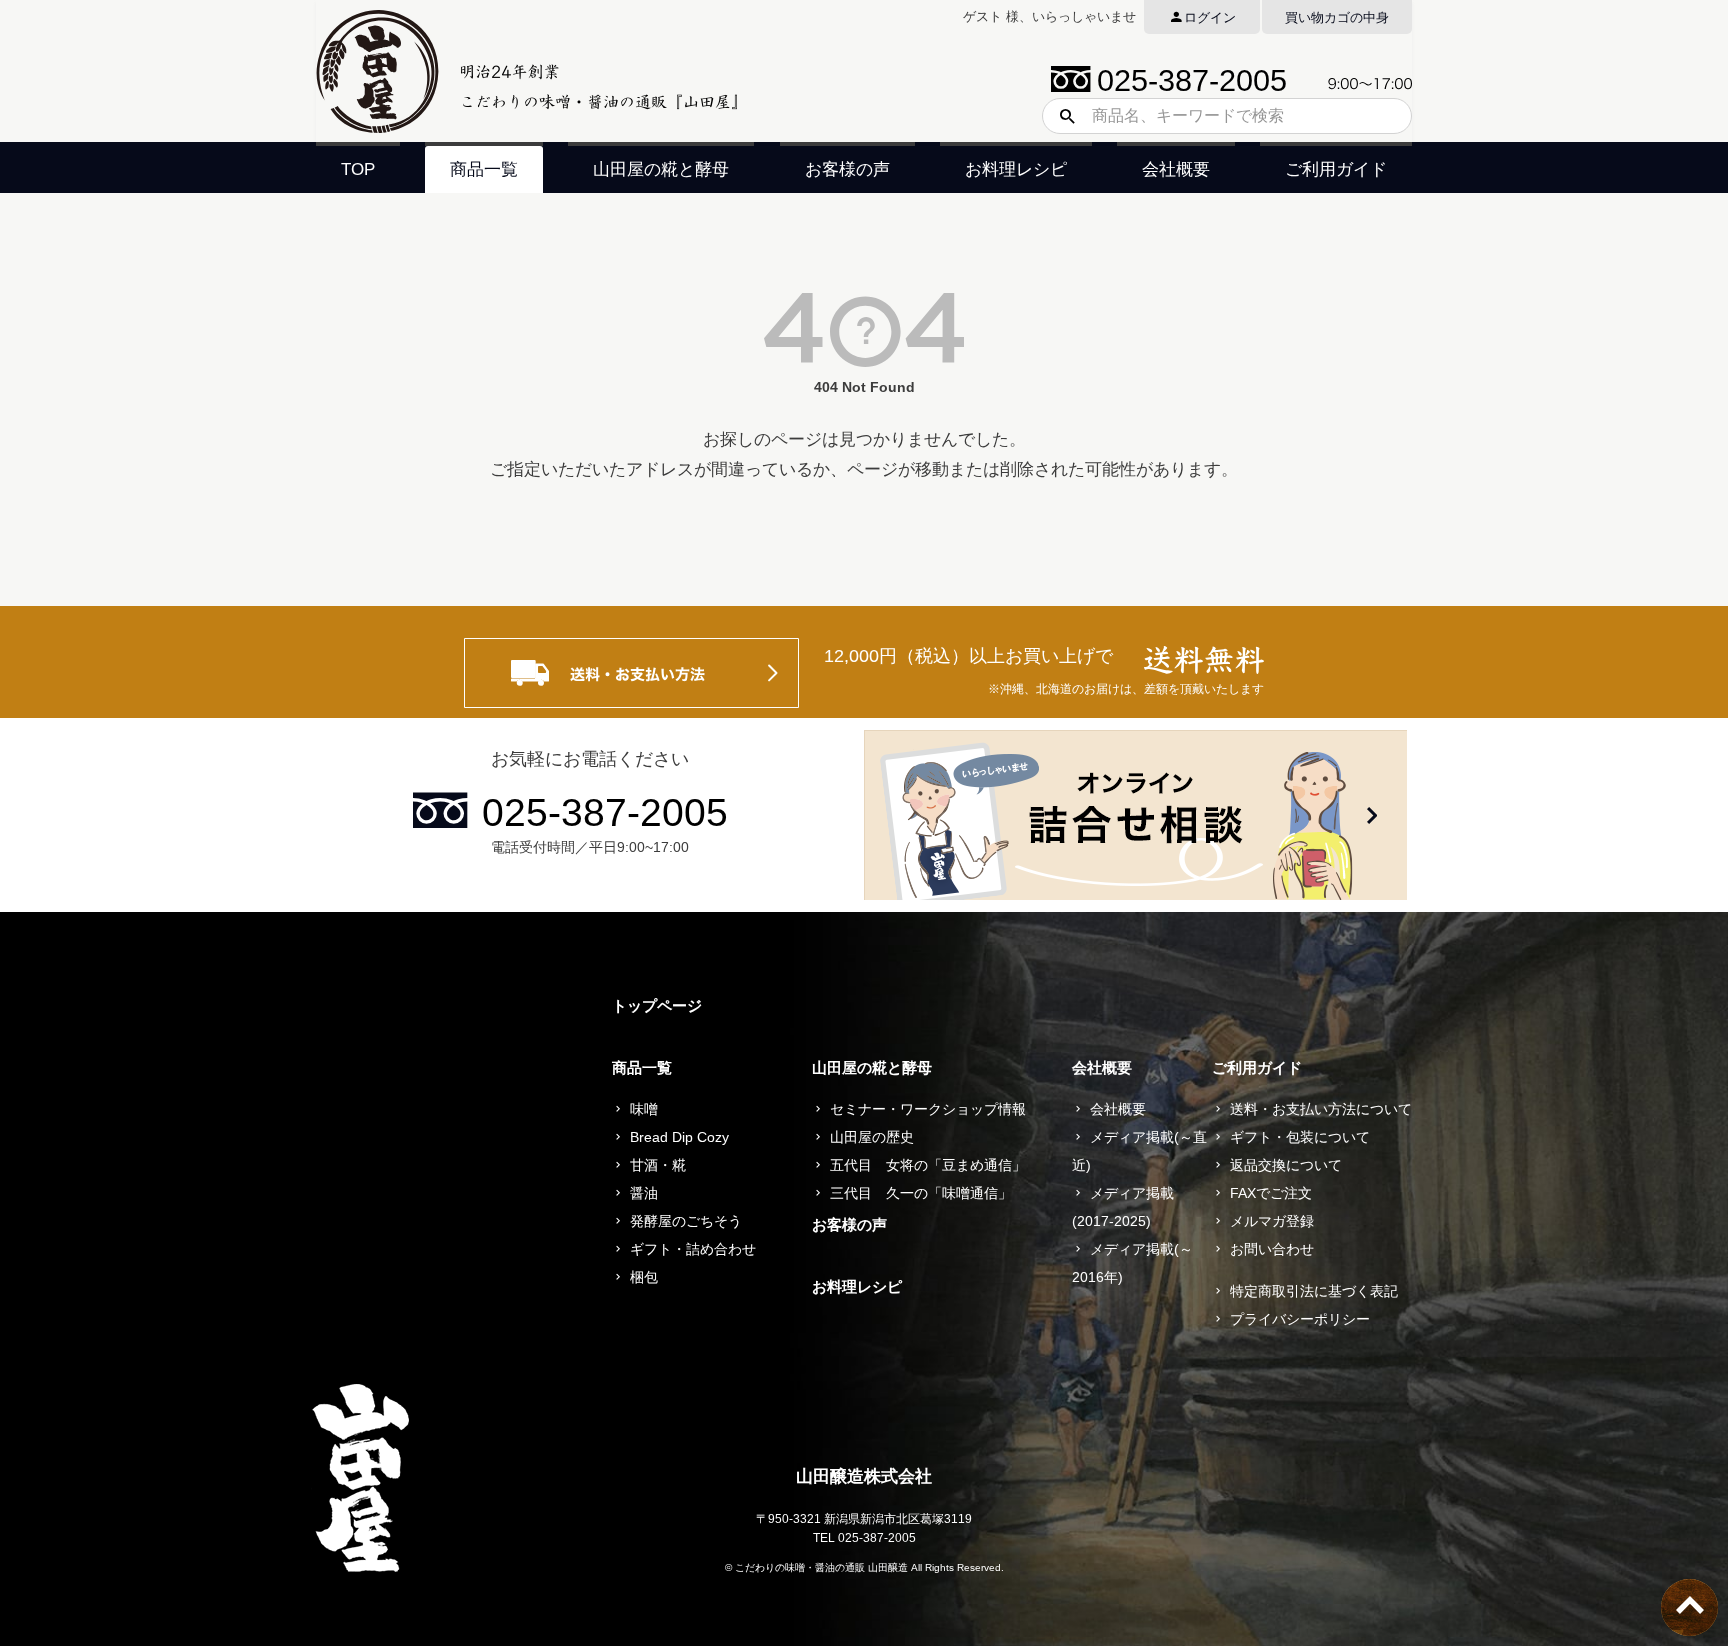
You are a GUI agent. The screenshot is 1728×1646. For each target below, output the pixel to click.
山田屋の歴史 (872, 1137)
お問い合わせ (1272, 1249)
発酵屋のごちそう (686, 1221)
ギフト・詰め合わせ (693, 1249)
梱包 (644, 1277)
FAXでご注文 (1271, 1193)
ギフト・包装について (1300, 1137)
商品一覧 (484, 169)
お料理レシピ (1016, 169)
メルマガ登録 (1272, 1221)
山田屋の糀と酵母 (661, 169)
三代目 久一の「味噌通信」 (921, 1193)
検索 (1060, 116)
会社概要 (1176, 169)
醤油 (644, 1193)
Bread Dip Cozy (679, 1137)
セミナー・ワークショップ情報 (928, 1109)
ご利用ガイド (1336, 169)
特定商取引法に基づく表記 (1314, 1291)
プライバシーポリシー (1300, 1319)
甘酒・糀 (658, 1165)
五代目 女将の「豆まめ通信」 (928, 1165)
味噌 (644, 1109)
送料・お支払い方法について (1321, 1109)
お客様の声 (847, 169)
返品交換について (1286, 1165)
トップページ (657, 1005)
